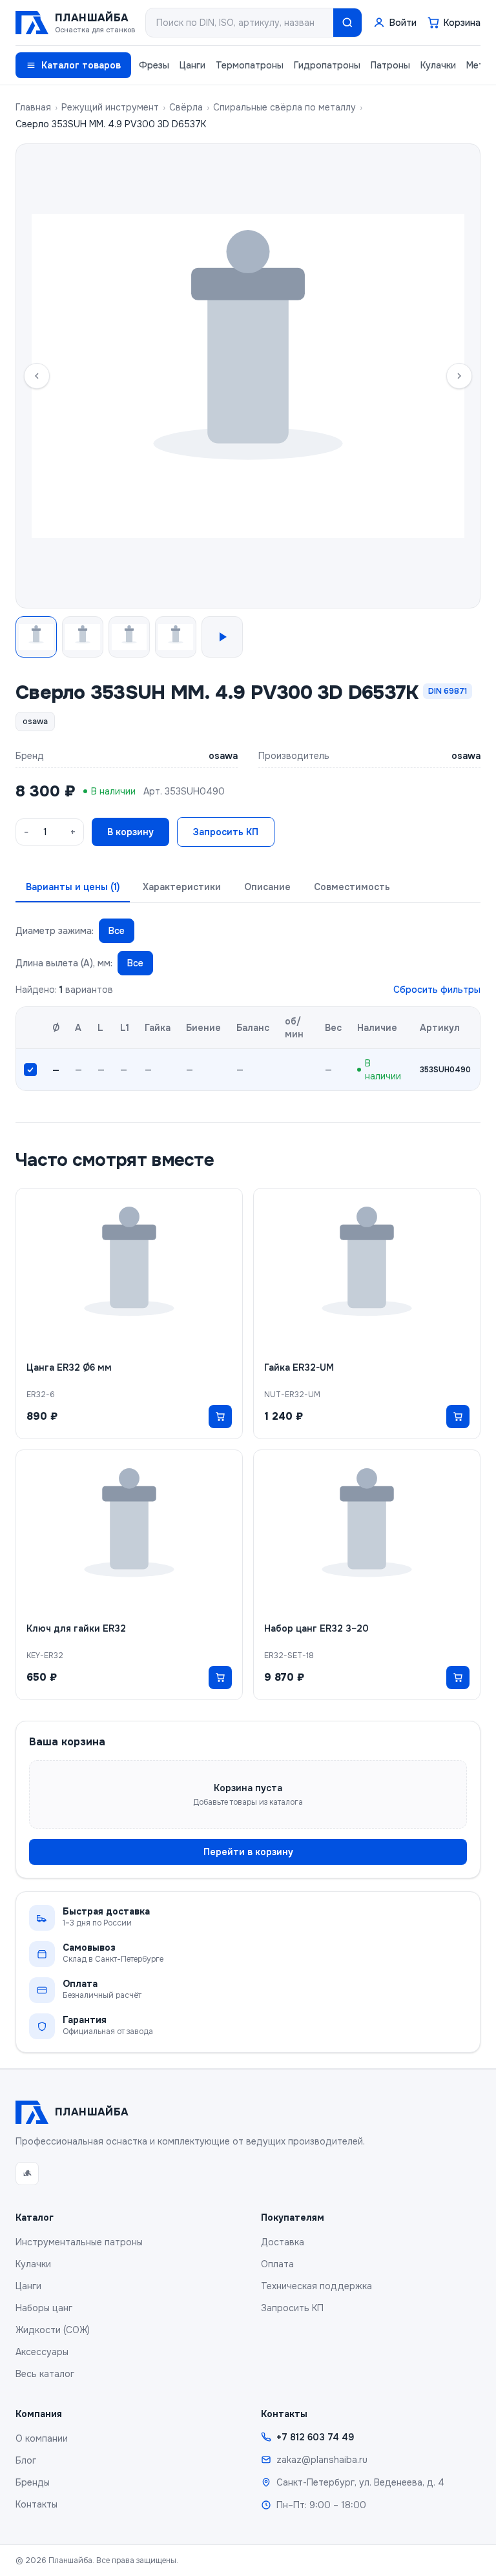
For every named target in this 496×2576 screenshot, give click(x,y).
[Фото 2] (83, 637)
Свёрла (186, 107)
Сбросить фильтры (437, 990)
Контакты (36, 2504)
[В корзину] (220, 1417)
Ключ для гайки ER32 (76, 1628)
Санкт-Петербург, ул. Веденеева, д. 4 (360, 2482)
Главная (33, 107)
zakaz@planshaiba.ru (322, 2460)
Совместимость (352, 887)
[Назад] (37, 376)
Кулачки (438, 65)
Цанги (192, 65)
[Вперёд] (459, 376)
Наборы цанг (44, 2308)
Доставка (283, 2242)
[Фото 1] (36, 637)
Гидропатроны (327, 65)
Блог (26, 2460)
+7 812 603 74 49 (315, 2437)
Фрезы (154, 65)
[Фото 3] (129, 637)
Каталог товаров (81, 65)
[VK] (27, 2174)
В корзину (130, 832)
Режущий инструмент (110, 107)
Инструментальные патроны (79, 2242)
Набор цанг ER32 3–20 (316, 1628)
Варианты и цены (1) (73, 887)
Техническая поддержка (316, 2286)
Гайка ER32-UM (299, 1367)
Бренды (33, 2482)
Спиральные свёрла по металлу (284, 107)
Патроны (390, 65)
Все (117, 931)
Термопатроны (250, 65)
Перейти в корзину (248, 1852)
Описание (267, 887)
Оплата (277, 2264)
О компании (42, 2438)
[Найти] (347, 23)
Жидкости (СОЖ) (53, 2330)
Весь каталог (45, 2374)
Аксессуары (42, 2352)
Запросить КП (226, 832)
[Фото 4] (176, 637)
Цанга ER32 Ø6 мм (69, 1367)
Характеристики (182, 887)
